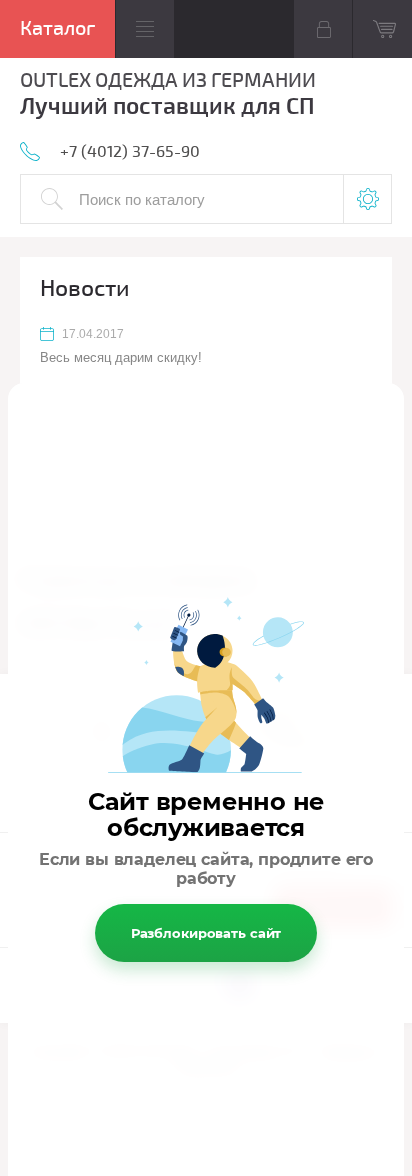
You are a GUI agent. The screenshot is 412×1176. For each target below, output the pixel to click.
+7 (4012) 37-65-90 (130, 152)
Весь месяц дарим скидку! (121, 357)
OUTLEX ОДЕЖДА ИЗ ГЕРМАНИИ (168, 80)
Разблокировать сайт (206, 933)
